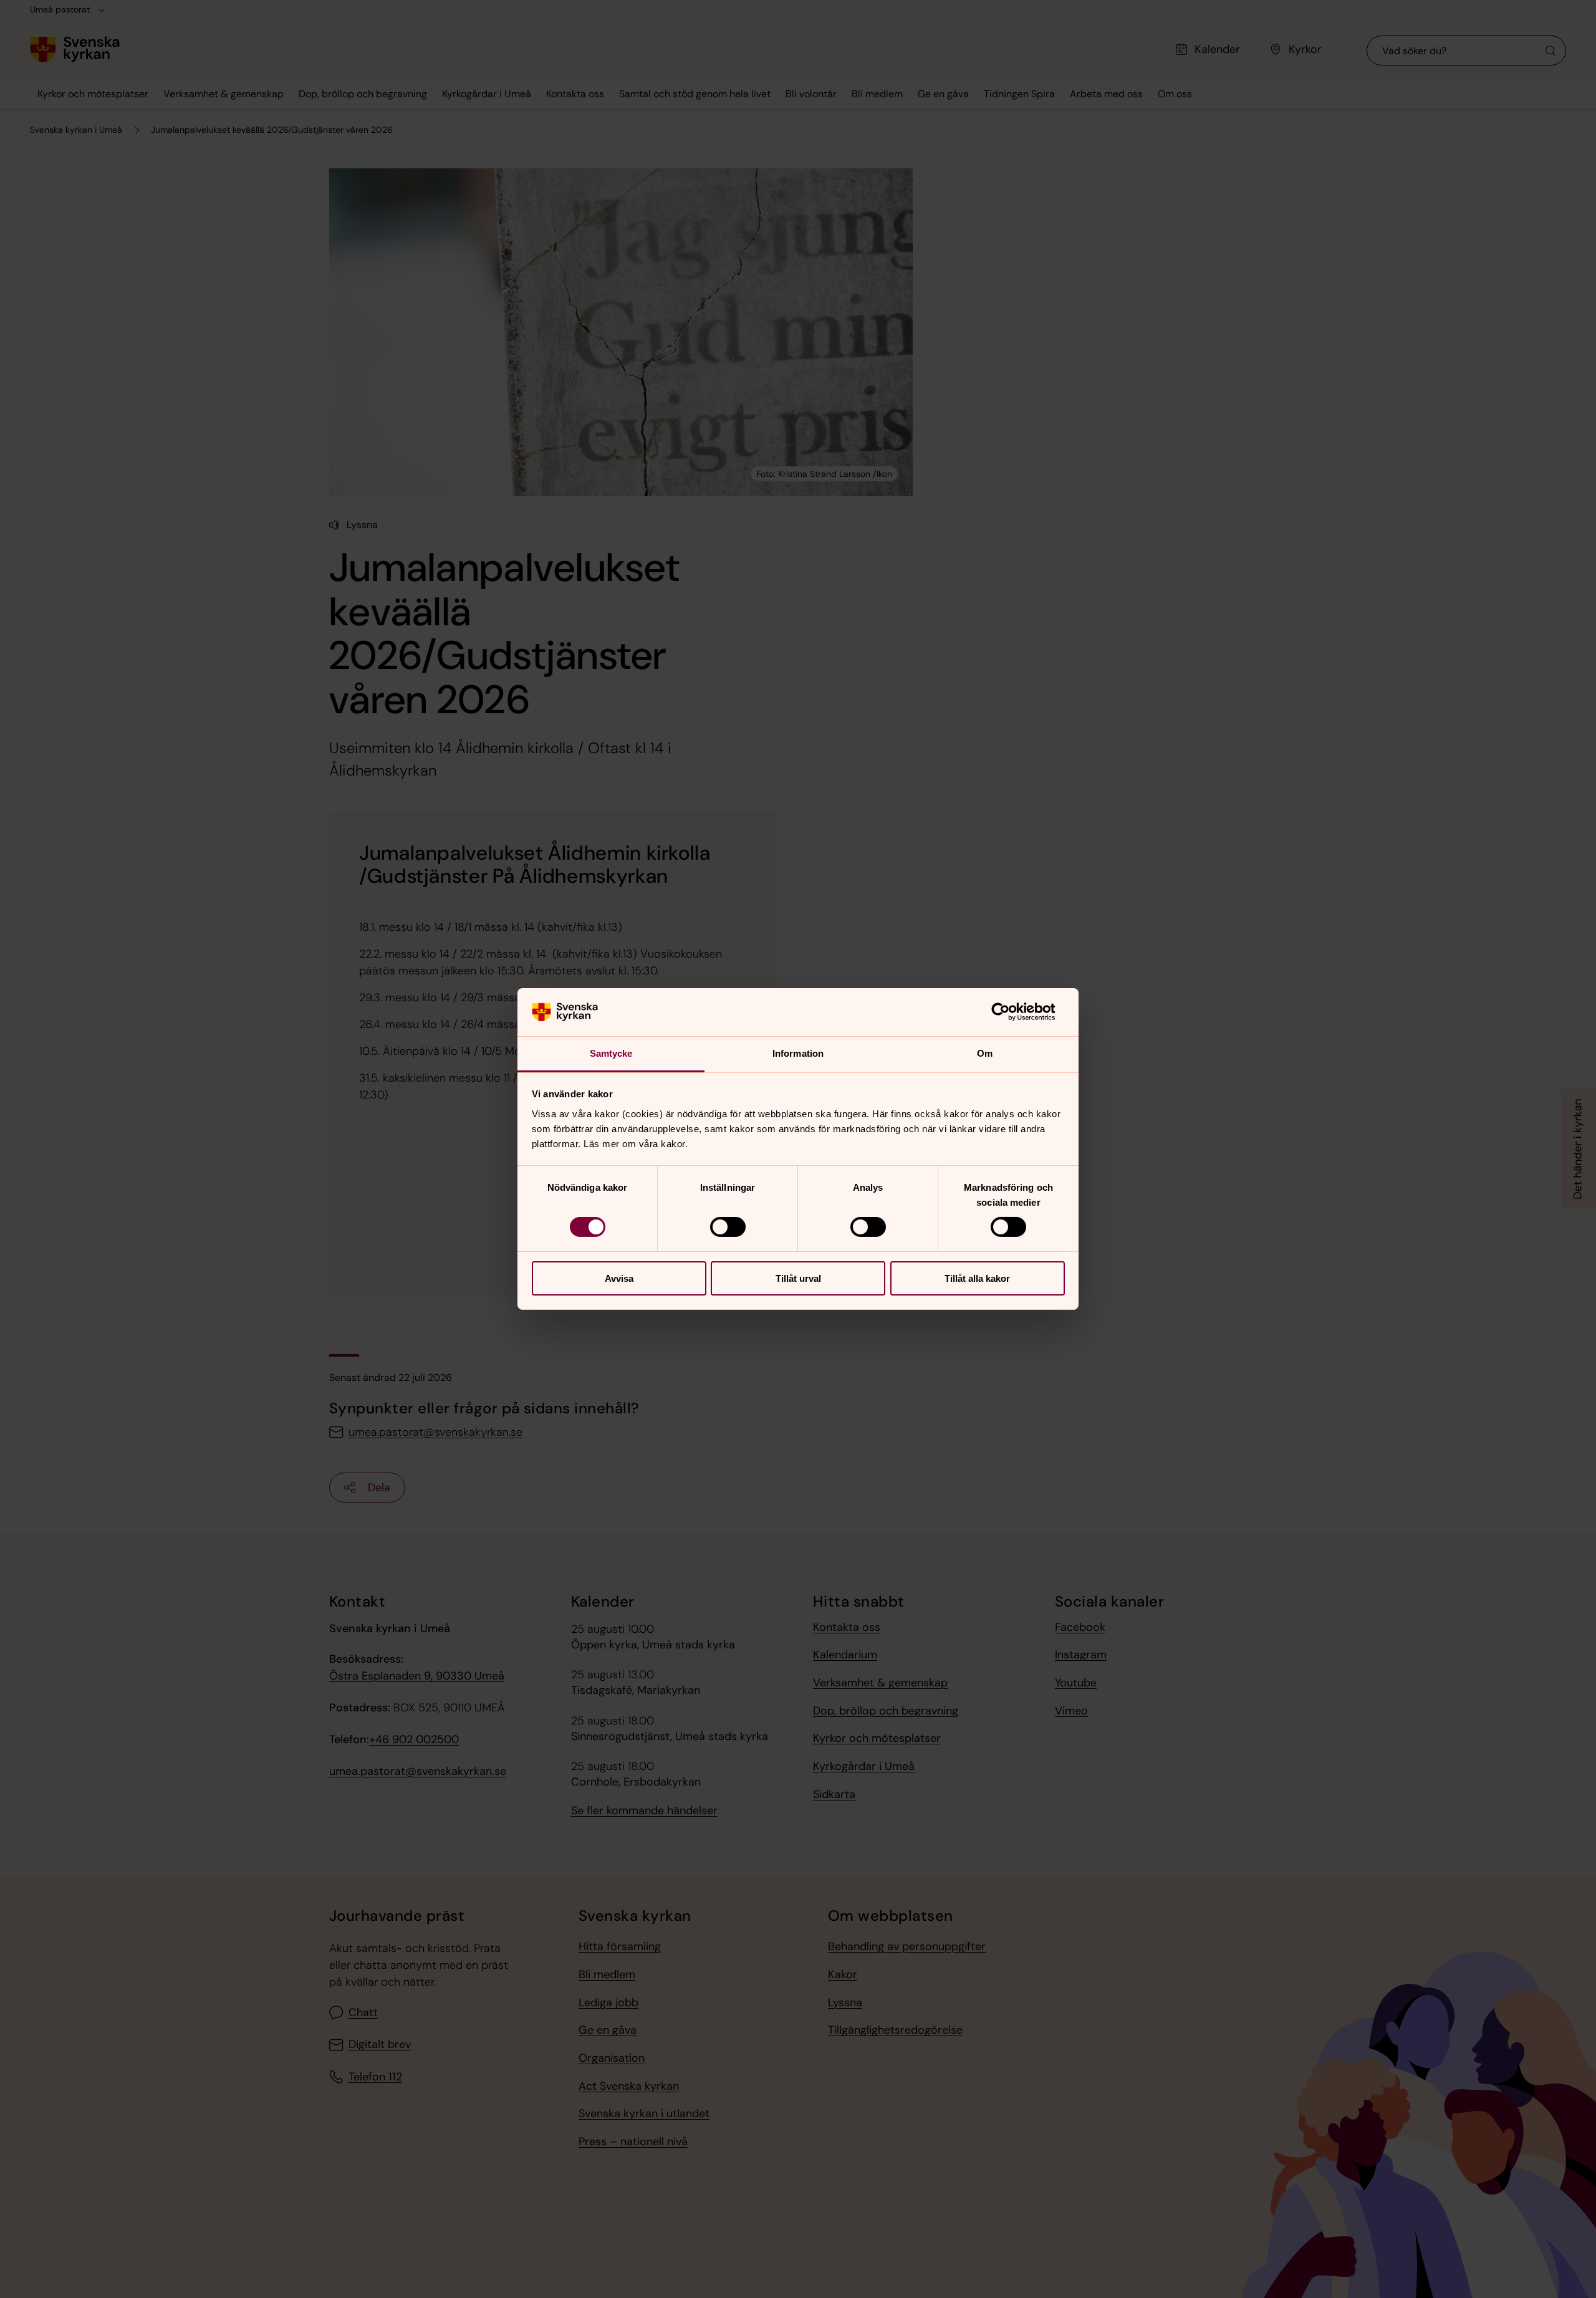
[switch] (728, 1227)
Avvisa (619, 1278)
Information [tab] (798, 1053)
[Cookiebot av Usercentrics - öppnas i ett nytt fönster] (1010, 1012)
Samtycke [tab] (611, 1053)
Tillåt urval (798, 1278)
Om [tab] (985, 1053)
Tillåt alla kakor (977, 1278)
